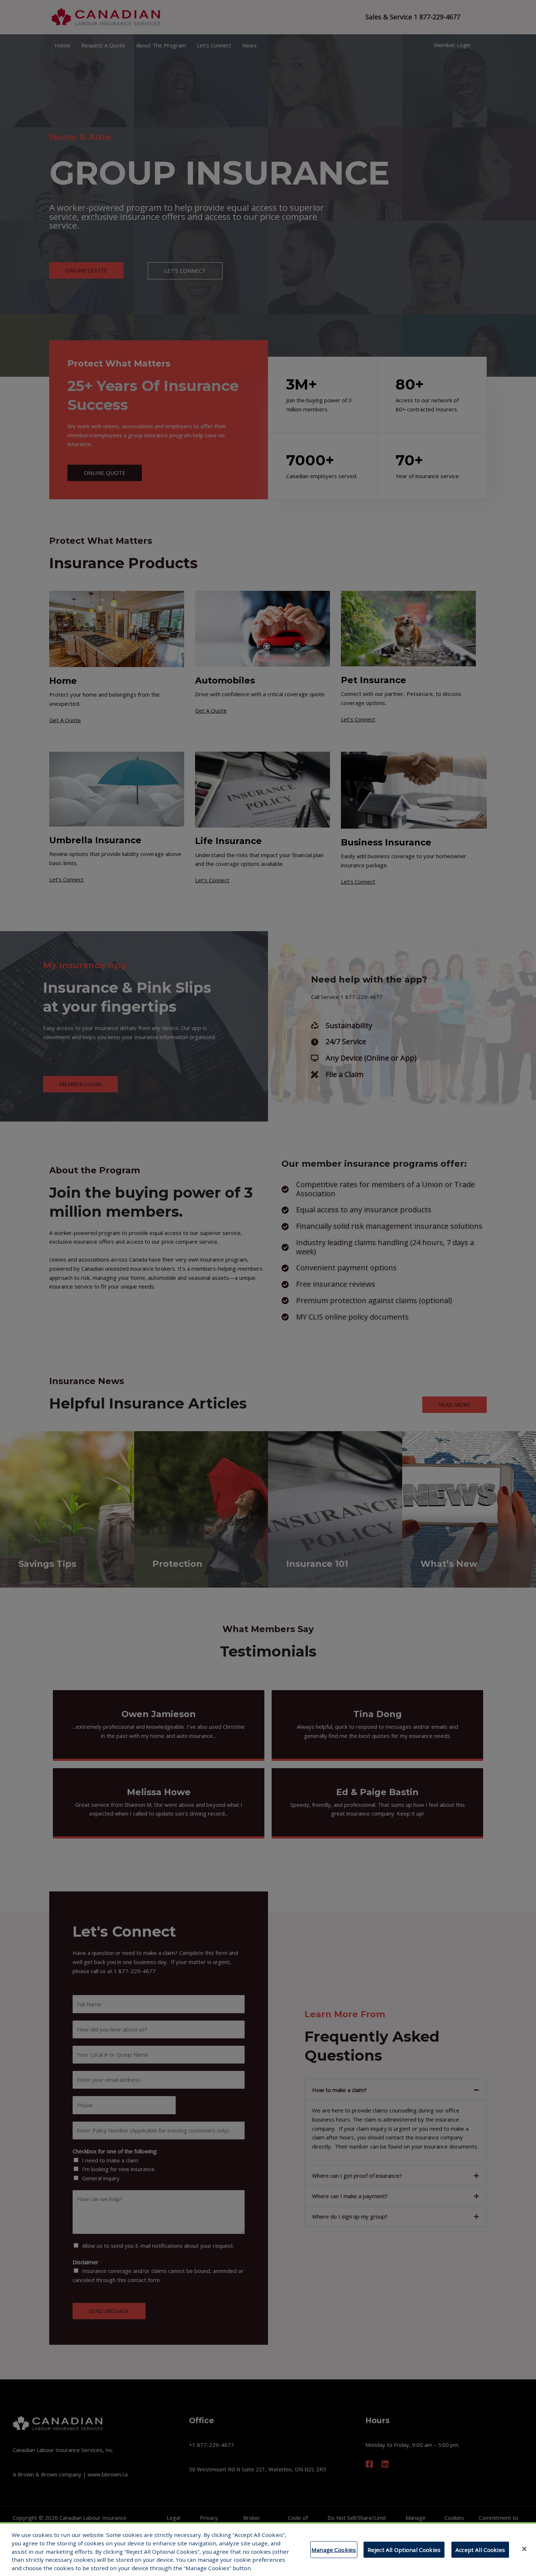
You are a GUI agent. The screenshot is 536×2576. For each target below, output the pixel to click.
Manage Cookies (334, 2550)
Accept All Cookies (480, 2550)
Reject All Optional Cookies (404, 2550)
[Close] (524, 2549)
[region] (268, 2549)
